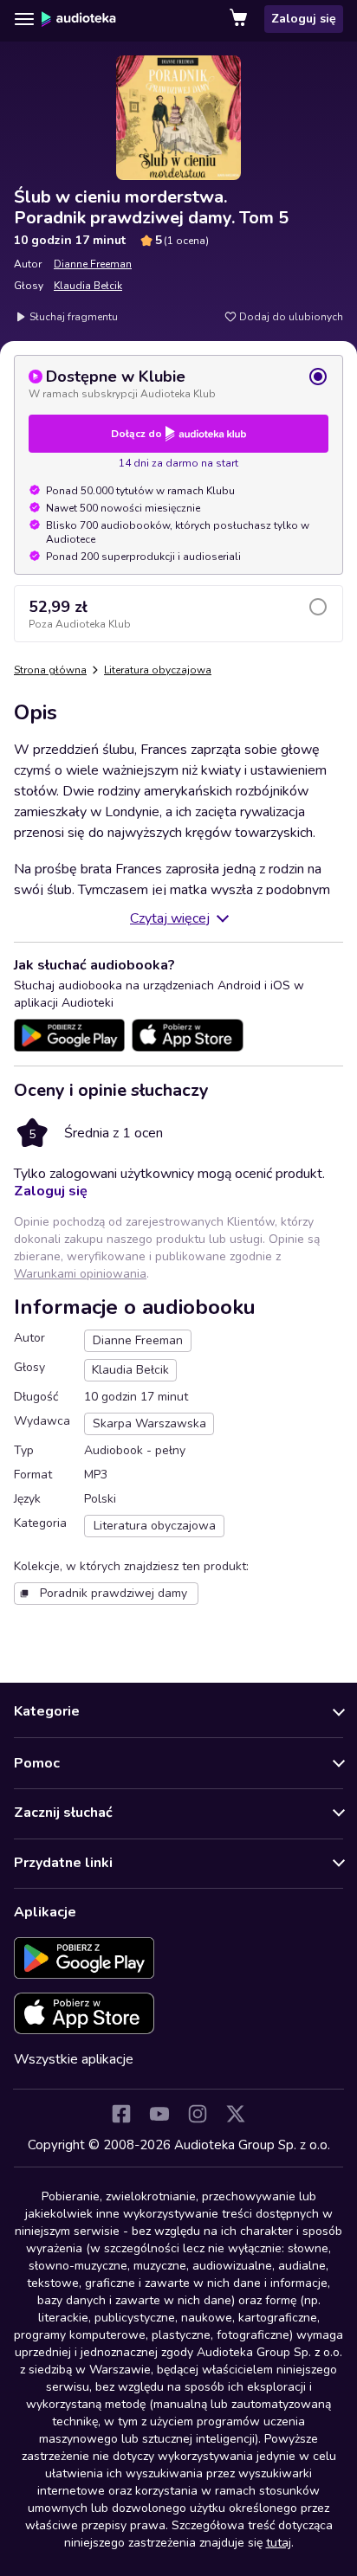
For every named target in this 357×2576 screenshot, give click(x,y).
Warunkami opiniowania (80, 1274)
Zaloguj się (304, 19)
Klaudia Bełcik (88, 286)
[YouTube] (159, 2114)
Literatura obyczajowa (158, 670)
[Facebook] (121, 2114)
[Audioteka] (79, 19)
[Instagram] (198, 2114)
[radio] (178, 383)
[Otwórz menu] (24, 19)
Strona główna (50, 670)
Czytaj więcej (170, 918)
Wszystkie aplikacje (74, 2059)
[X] (236, 2114)
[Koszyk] (240, 19)
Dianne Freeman (93, 264)
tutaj (279, 2543)
